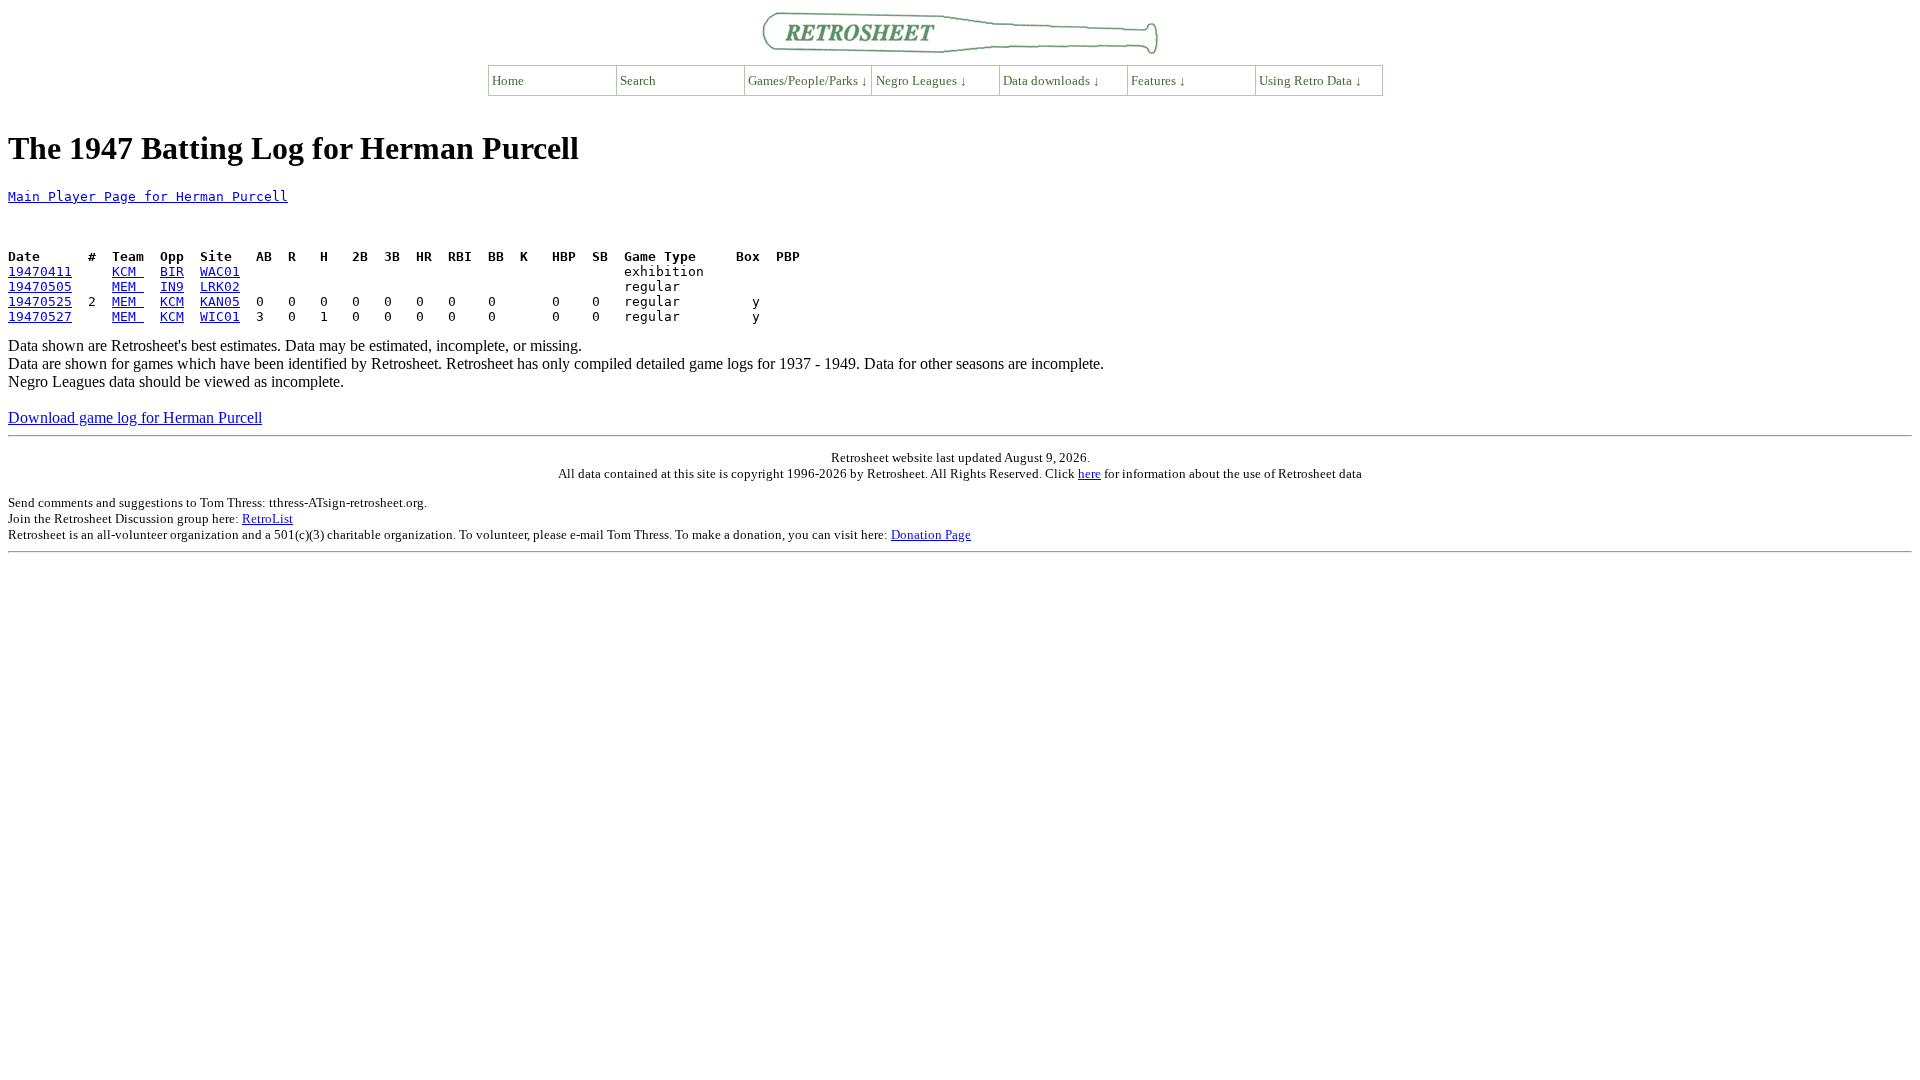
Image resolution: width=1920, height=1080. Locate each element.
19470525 (40, 301)
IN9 (172, 286)
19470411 (40, 271)
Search (638, 80)
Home (508, 80)
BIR (172, 271)
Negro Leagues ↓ (921, 80)
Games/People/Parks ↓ (808, 80)
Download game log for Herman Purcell (135, 417)
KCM (128, 271)
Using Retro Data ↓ (1310, 80)
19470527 (40, 316)
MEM (128, 286)
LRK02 (220, 286)
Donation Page (931, 534)
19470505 (40, 286)
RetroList (267, 518)
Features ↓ (1158, 80)
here (1089, 473)
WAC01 (220, 271)
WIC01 (220, 316)
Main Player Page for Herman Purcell (148, 196)
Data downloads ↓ (1051, 80)
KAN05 (220, 301)
